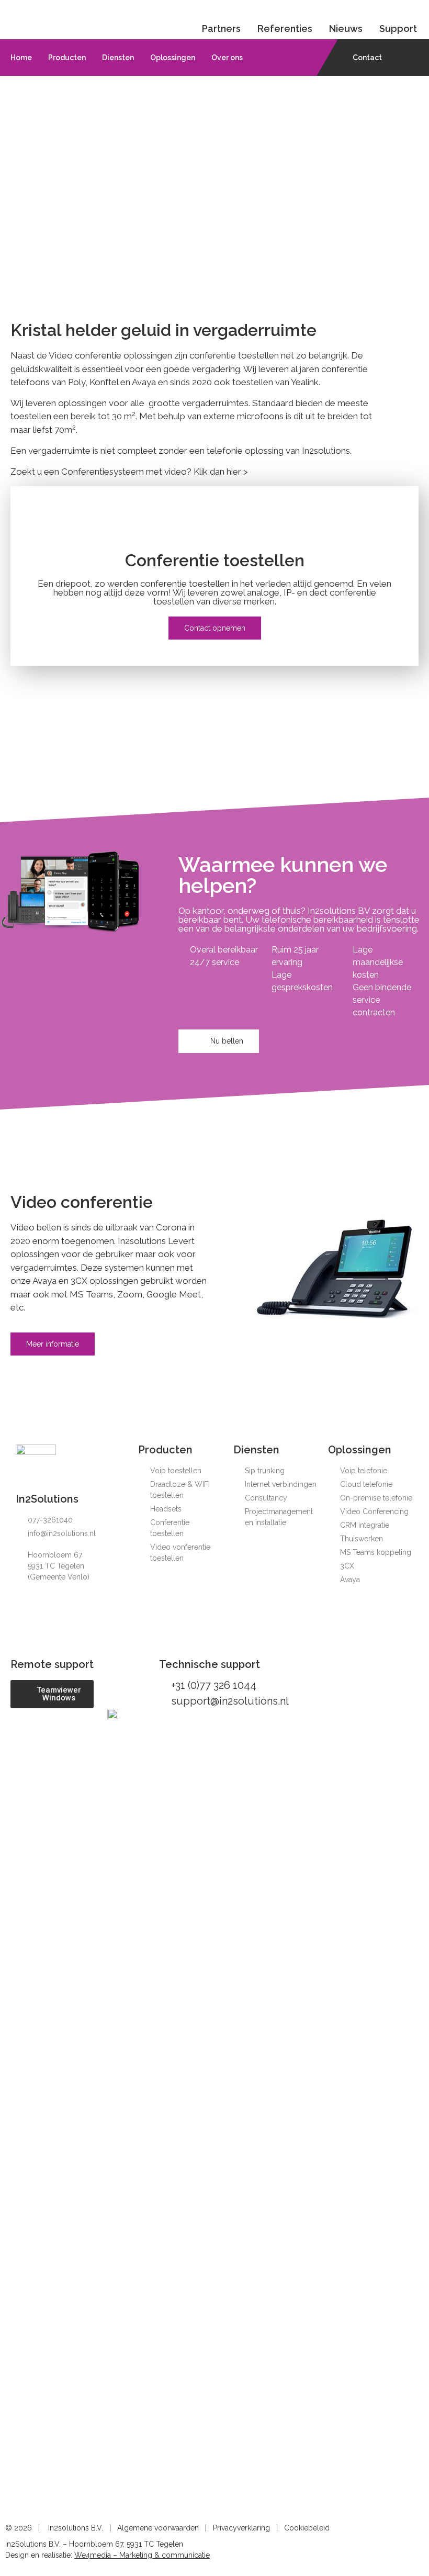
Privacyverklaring (241, 2528)
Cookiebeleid (307, 2528)
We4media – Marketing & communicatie (142, 2555)
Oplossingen (173, 58)
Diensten (118, 58)
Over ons (227, 58)
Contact (367, 58)
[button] (215, 628)
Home (21, 58)
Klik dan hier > (221, 472)
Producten (67, 58)
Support (398, 29)
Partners (221, 29)
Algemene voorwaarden (158, 2528)
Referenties (285, 29)
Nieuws (346, 29)
